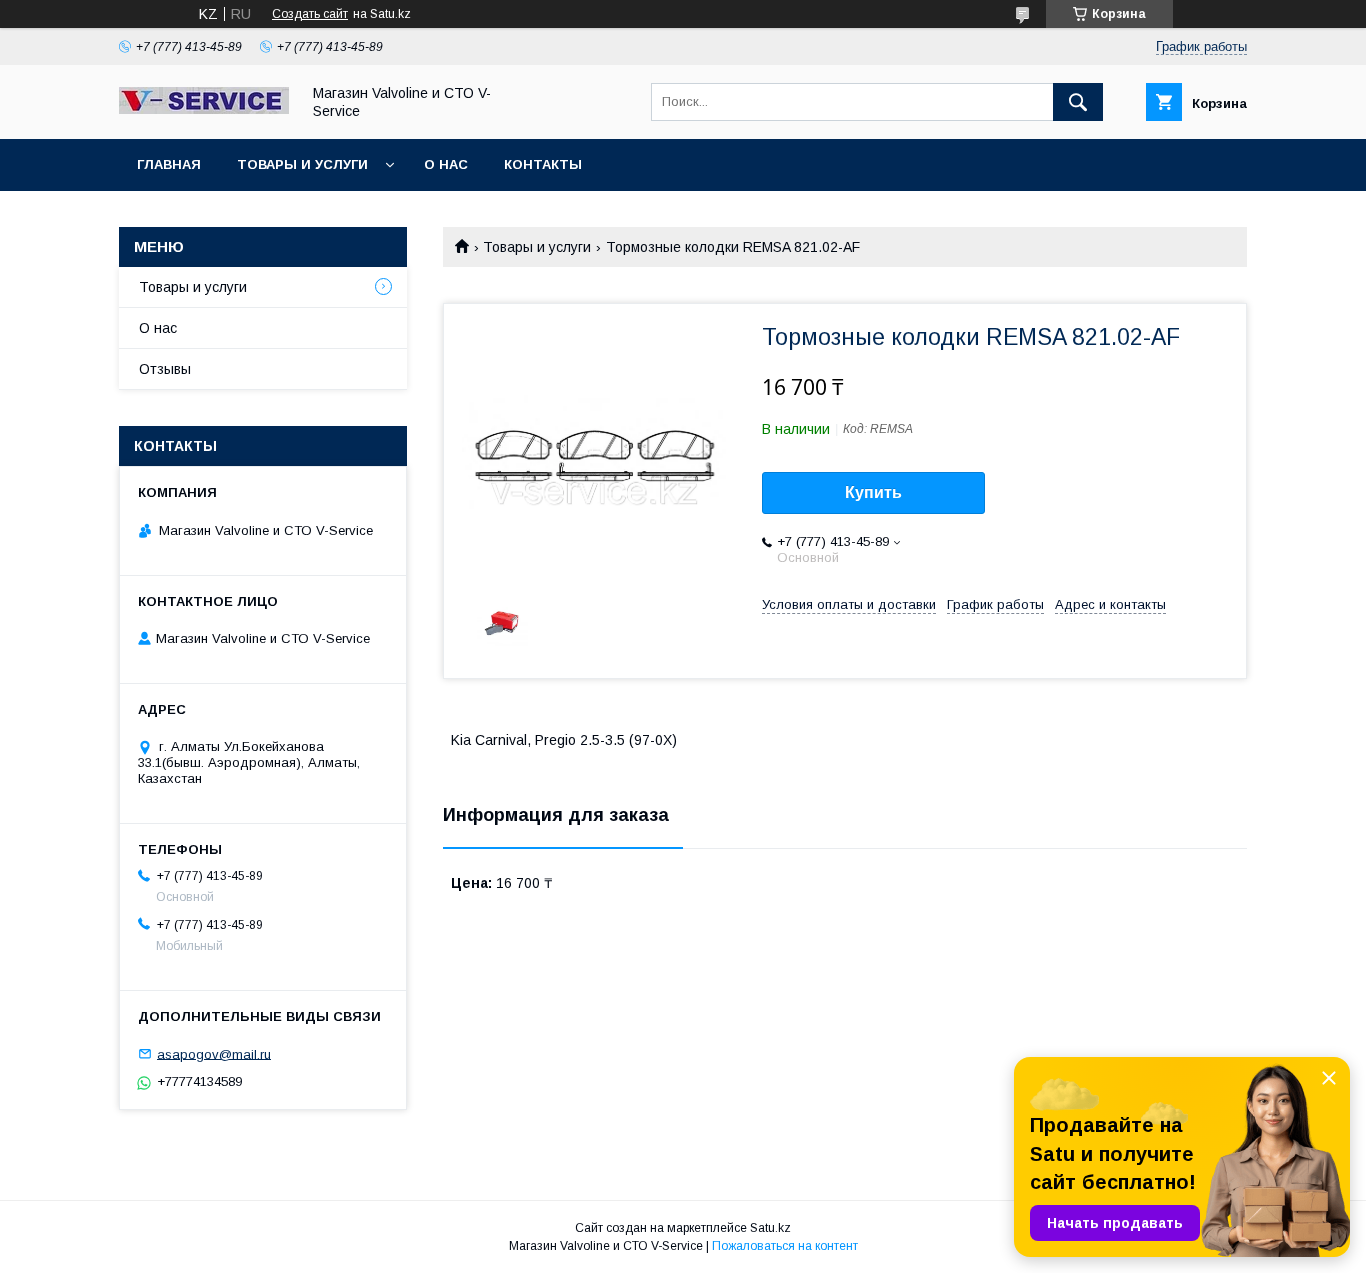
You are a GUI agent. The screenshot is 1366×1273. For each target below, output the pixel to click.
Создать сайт (310, 14)
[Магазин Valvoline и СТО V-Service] (204, 109)
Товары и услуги (302, 164)
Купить (873, 492)
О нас (446, 164)
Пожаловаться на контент (785, 1246)
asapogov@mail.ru (214, 1053)
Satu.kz (770, 1228)
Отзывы (165, 369)
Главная (169, 164)
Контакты (543, 164)
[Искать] (1078, 102)
